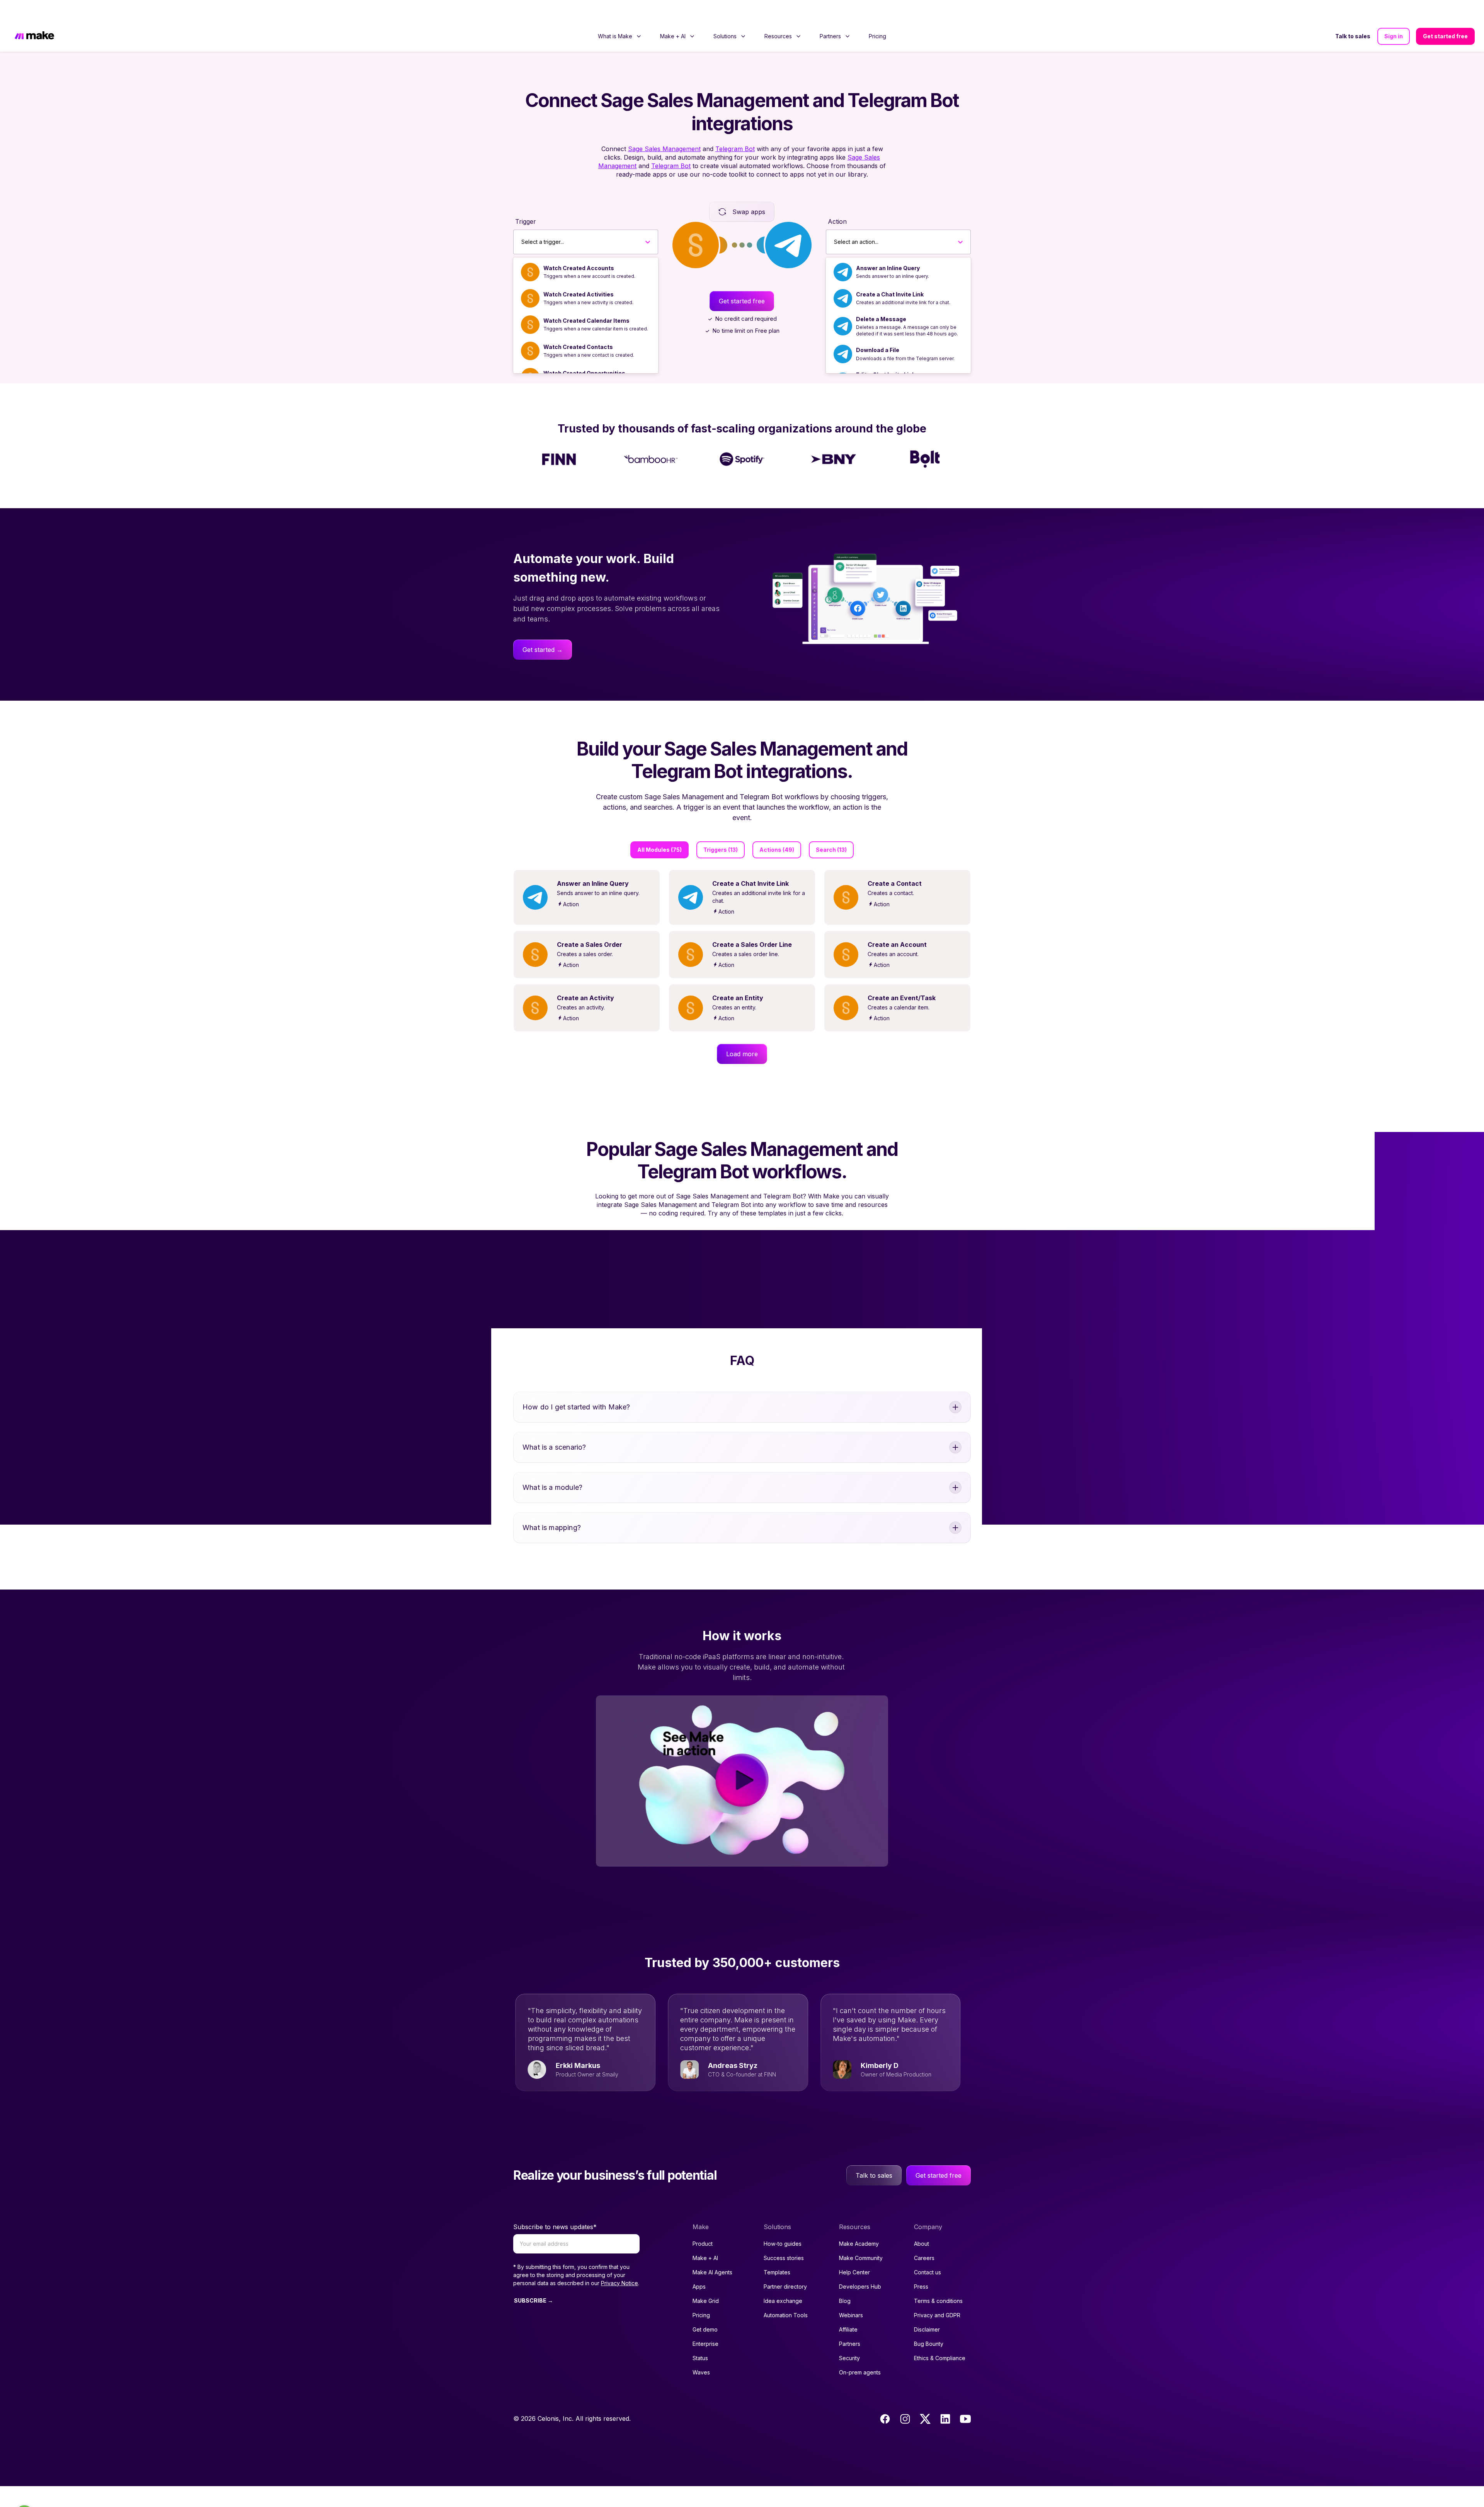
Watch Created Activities (579, 273)
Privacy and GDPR (937, 2294)
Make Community (861, 2237)
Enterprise (705, 2323)
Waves (701, 2351)
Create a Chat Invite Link (890, 273)
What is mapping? (552, 1507)
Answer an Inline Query (888, 247)
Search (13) (831, 829)
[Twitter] (925, 2398)
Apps (699, 2266)
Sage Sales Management (664, 128)
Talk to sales (1353, 15)
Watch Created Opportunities (584, 352)
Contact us (927, 2251)
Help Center (854, 2251)
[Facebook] (885, 2398)
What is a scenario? (554, 1426)
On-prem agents (860, 2351)
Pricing (877, 15)
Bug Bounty (929, 2323)
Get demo (705, 2309)
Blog (845, 2280)
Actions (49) (777, 829)
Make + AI (705, 2237)
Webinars (851, 2294)
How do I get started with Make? (576, 1386)
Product (703, 2223)
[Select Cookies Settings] (24, 2493)
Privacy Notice (619, 2262)
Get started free (1445, 15)
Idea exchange (783, 2280)
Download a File (878, 329)
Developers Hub (860, 2266)
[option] (586, 251)
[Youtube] (965, 2398)
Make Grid (706, 2280)
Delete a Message (881, 298)
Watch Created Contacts (578, 326)
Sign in (1394, 15)
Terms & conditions (938, 2280)
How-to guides (783, 2223)
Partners (850, 2323)
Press (921, 2266)
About (922, 2223)
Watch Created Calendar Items (586, 300)
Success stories (784, 2237)
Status (700, 2337)
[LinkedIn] (945, 2398)
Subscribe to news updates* (555, 2206)
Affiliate (848, 2309)
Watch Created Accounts (579, 247)
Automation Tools (786, 2294)
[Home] (34, 16)
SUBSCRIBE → (534, 2280)
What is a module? (552, 1466)
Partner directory (785, 2266)
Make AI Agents (712, 2251)
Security (849, 2337)
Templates (777, 2251)
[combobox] (522, 221)
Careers (924, 2237)
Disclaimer (927, 2309)
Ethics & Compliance (940, 2337)
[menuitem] (620, 15)
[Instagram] (905, 2398)
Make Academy (859, 2223)
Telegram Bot (735, 128)
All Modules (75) (659, 829)
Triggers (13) (721, 829)
